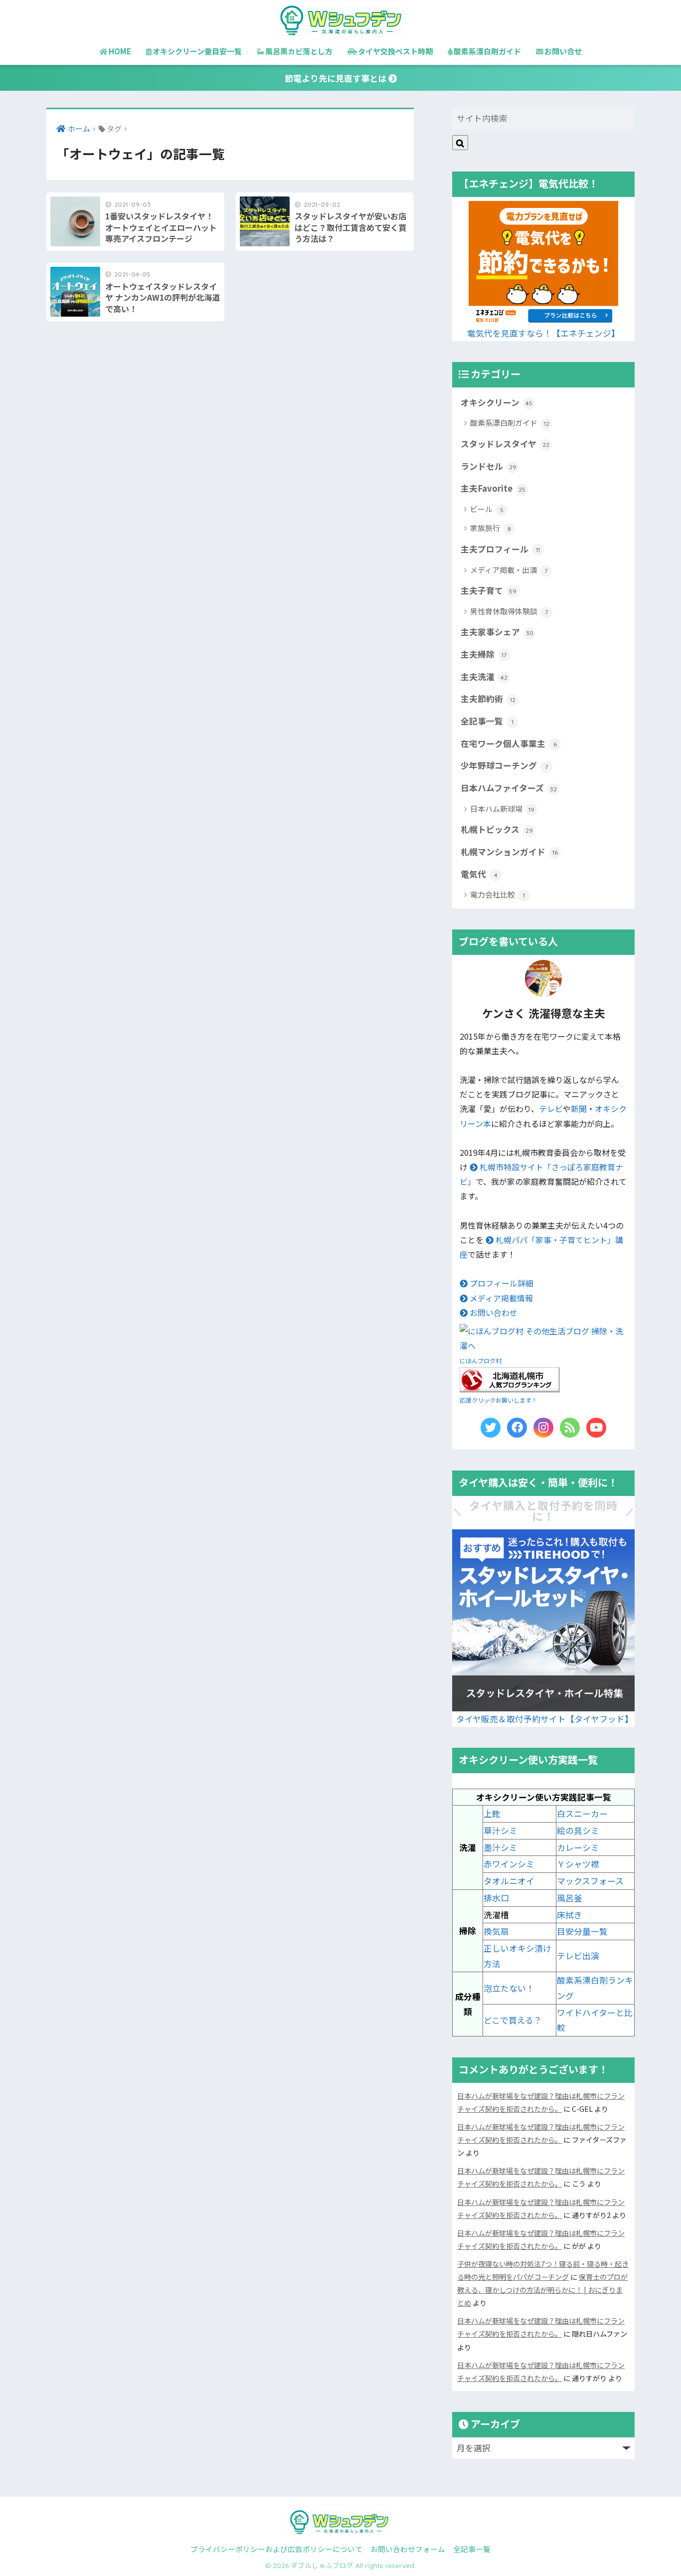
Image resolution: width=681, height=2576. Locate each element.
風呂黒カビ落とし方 (299, 51)
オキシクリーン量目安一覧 (197, 51)
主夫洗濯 (484, 677)
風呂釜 (570, 1898)
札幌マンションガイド (509, 852)
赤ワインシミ (509, 1864)
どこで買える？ (513, 2020)
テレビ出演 (578, 1956)
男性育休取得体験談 (509, 611)
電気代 (479, 874)
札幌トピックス (497, 829)
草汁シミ (501, 1831)
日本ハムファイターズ (509, 788)
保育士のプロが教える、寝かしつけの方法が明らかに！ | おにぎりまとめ (542, 2290)
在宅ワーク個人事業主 (509, 743)
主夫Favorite (493, 488)
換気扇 (496, 1931)
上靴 (492, 1814)
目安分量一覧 (582, 1931)
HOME (120, 51)
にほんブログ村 (481, 1361)
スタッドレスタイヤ (505, 444)
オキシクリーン (497, 402)
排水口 (496, 1898)
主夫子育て (489, 590)
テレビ (551, 1109)
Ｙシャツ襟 (578, 1864)
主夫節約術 (488, 699)
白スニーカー (582, 1814)
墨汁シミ (501, 1847)
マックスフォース (590, 1881)
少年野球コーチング (504, 765)
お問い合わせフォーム (408, 2549)
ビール (487, 509)
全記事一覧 (487, 721)
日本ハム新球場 (502, 809)
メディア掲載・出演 (509, 570)
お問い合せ (563, 51)
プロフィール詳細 (501, 1283)
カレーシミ (578, 1847)
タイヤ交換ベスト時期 (395, 51)
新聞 (579, 1109)
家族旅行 (491, 528)
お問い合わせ (493, 1313)
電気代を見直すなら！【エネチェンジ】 (543, 333)
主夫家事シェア (497, 632)
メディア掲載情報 (500, 1298)
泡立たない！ (509, 1988)
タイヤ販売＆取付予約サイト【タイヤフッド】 (545, 1719)
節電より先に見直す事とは (337, 78)
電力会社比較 (498, 894)
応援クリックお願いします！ (499, 1400)
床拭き (570, 1915)
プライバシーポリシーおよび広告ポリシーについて (276, 2549)
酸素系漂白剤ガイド (487, 51)
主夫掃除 (484, 654)
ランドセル (489, 466)
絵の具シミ (578, 1831)
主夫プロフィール (500, 549)
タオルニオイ (509, 1881)
